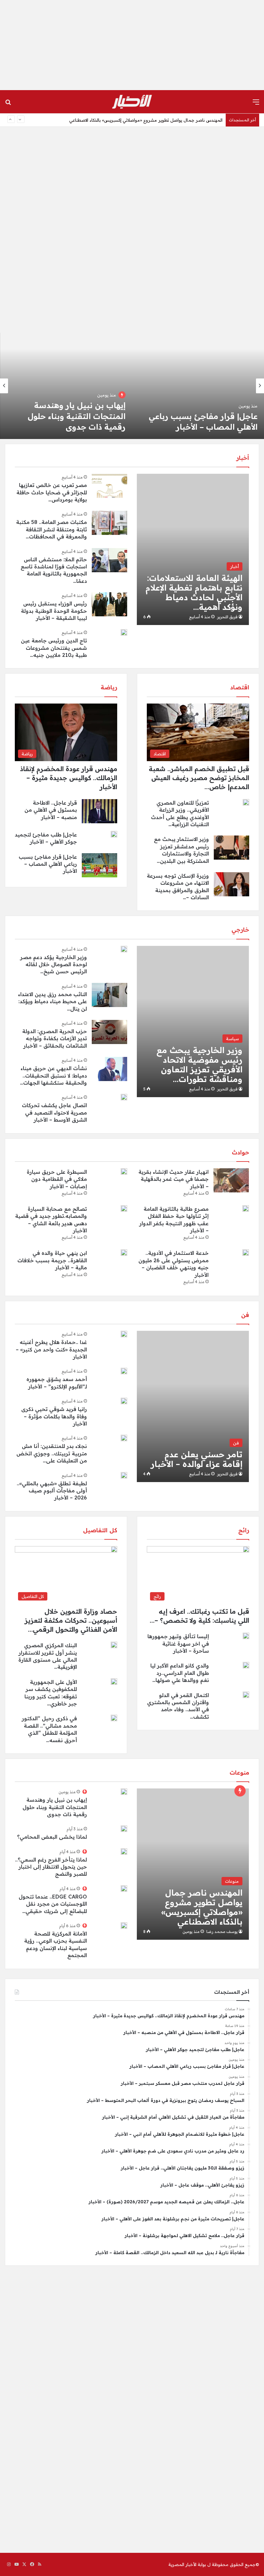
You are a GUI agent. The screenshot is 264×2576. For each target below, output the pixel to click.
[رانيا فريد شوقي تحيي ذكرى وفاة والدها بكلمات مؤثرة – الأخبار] (124, 1401)
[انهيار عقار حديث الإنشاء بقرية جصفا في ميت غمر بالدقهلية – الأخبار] (231, 1180)
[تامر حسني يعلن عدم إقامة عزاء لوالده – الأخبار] (193, 1406)
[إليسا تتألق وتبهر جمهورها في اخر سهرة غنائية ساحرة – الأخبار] (246, 1636)
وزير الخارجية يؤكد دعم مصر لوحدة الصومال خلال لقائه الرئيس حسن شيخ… (54, 964)
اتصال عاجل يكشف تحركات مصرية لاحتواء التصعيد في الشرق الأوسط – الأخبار (54, 1112)
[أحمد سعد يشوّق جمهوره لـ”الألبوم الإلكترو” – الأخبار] (124, 1371)
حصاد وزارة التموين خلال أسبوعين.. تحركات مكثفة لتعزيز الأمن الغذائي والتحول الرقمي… (71, 1620)
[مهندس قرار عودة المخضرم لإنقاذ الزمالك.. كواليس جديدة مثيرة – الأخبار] (198, 386)
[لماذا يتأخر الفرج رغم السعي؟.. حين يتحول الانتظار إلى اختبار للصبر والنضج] (124, 1852)
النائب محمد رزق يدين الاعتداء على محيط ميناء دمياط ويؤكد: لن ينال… (52, 1001)
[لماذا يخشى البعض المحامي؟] (124, 1829)
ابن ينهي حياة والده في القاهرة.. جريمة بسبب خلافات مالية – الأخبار (52, 1260)
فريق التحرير (227, 617)
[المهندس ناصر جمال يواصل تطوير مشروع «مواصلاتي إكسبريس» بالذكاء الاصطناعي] (193, 1864)
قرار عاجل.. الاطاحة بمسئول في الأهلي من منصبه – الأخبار (51, 810)
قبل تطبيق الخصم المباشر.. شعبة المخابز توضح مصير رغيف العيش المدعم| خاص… (199, 778)
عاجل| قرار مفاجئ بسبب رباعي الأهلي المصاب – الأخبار (172, 124)
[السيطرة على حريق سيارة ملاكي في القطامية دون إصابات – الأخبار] (124, 1171)
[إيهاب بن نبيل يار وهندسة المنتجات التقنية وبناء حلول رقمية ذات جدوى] (124, 1792)
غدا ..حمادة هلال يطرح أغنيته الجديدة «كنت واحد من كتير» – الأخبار (51, 1349)
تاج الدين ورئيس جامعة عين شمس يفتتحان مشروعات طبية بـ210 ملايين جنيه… (54, 648)
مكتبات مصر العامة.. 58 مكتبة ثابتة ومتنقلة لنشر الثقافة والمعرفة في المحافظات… (52, 529)
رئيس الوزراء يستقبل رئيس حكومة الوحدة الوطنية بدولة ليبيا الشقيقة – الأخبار (54, 611)
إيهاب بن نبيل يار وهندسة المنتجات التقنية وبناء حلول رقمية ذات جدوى (55, 1807)
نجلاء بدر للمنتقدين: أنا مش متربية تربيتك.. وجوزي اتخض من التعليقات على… (52, 1453)
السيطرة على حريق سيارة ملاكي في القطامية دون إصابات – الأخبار (57, 1179)
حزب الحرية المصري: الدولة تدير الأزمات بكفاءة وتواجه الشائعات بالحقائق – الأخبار (55, 1038)
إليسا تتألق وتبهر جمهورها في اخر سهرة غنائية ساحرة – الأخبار (178, 1643)
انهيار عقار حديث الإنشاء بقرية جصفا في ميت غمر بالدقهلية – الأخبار (174, 1179)
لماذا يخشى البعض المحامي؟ (52, 1837)
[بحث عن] (8, 104)
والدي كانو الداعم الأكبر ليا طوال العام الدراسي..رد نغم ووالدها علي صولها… (180, 1673)
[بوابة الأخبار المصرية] (132, 102)
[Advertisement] (132, 45)
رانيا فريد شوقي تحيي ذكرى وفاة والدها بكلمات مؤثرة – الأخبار (54, 1416)
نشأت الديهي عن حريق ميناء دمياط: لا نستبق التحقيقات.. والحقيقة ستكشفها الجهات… (53, 1075)
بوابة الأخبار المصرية (187, 2564)
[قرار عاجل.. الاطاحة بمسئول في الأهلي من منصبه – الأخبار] (66, 386)
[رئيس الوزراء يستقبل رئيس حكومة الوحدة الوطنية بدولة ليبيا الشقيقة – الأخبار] (109, 604)
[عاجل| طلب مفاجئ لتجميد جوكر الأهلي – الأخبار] (114, 834)
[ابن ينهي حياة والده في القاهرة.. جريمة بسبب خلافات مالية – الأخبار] (124, 1253)
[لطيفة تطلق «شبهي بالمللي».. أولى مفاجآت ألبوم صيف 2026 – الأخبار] (124, 1475)
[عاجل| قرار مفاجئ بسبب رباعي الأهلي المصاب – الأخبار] (99, 865)
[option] (198, 386)
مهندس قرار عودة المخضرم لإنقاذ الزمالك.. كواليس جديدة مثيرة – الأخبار (199, 416)
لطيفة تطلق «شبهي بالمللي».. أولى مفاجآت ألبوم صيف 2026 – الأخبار (52, 1491)
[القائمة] (256, 104)
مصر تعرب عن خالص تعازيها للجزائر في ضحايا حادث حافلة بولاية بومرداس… (52, 492)
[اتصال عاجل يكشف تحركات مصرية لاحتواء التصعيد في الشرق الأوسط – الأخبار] (124, 1097)
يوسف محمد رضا (222, 1932)
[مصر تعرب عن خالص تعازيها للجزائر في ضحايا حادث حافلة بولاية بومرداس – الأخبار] (109, 486)
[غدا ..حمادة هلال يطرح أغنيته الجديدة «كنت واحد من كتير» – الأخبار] (124, 1334)
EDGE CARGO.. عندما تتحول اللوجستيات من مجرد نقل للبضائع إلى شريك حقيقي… (53, 1904)
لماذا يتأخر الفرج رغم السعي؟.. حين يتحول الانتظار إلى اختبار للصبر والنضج (51, 1867)
